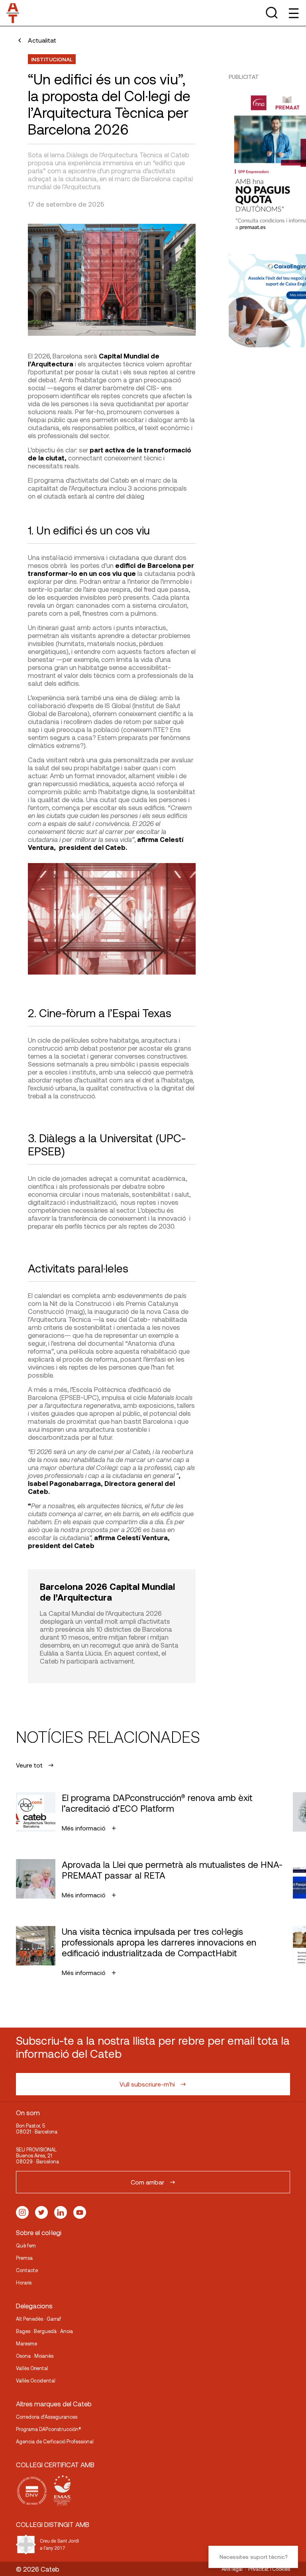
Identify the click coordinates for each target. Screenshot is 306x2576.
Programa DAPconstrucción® (49, 2429)
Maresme (26, 2343)
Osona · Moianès (35, 2356)
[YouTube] (80, 2212)
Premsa (24, 2258)
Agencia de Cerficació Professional (55, 2441)
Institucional (52, 59)
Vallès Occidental (36, 2380)
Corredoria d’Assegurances (47, 2417)
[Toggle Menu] (293, 13)
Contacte (27, 2270)
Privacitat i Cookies (269, 2569)
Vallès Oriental (32, 2368)
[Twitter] (41, 2212)
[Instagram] (22, 2212)
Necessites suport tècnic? (253, 2557)
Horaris (24, 2282)
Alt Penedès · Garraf (38, 2319)
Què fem (26, 2245)
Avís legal (232, 2569)
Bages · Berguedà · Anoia (44, 2331)
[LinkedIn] (61, 2212)
